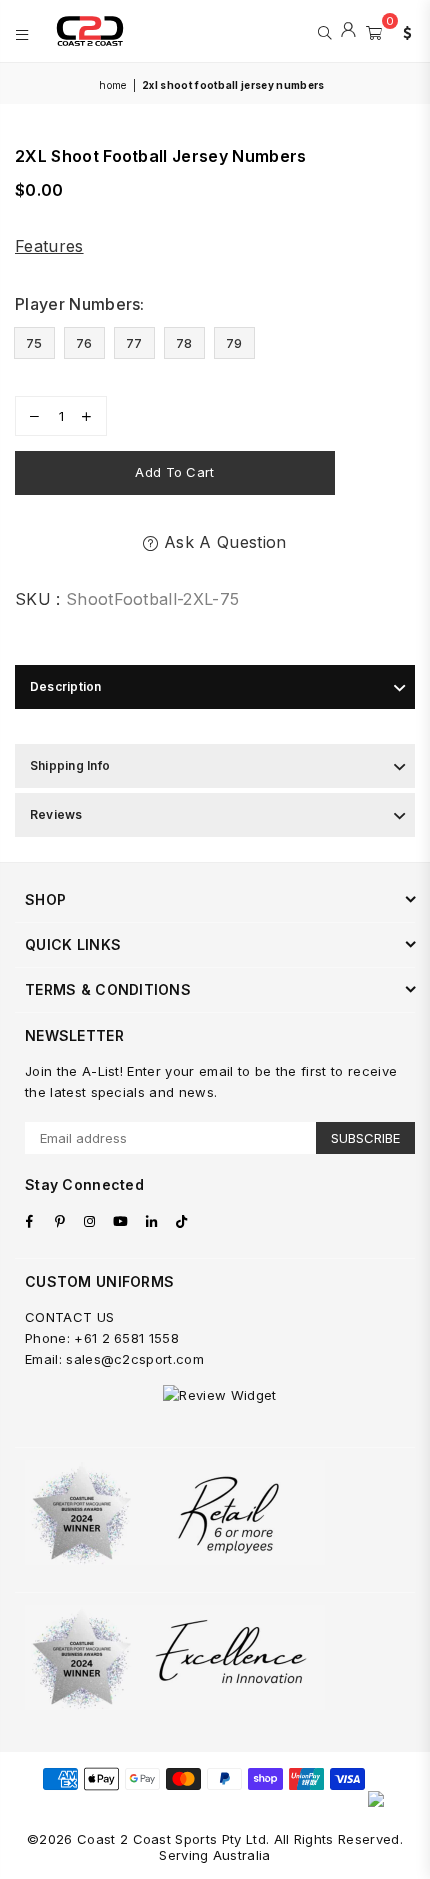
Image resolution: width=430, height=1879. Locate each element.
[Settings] (403, 31)
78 (184, 343)
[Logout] (348, 31)
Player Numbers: (82, 304)
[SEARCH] (324, 31)
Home (112, 85)
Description (66, 686)
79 (234, 343)
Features (49, 246)
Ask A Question (222, 542)
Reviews (56, 814)
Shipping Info (70, 765)
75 (34, 343)
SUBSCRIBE (365, 1138)
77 (134, 343)
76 (84, 343)
